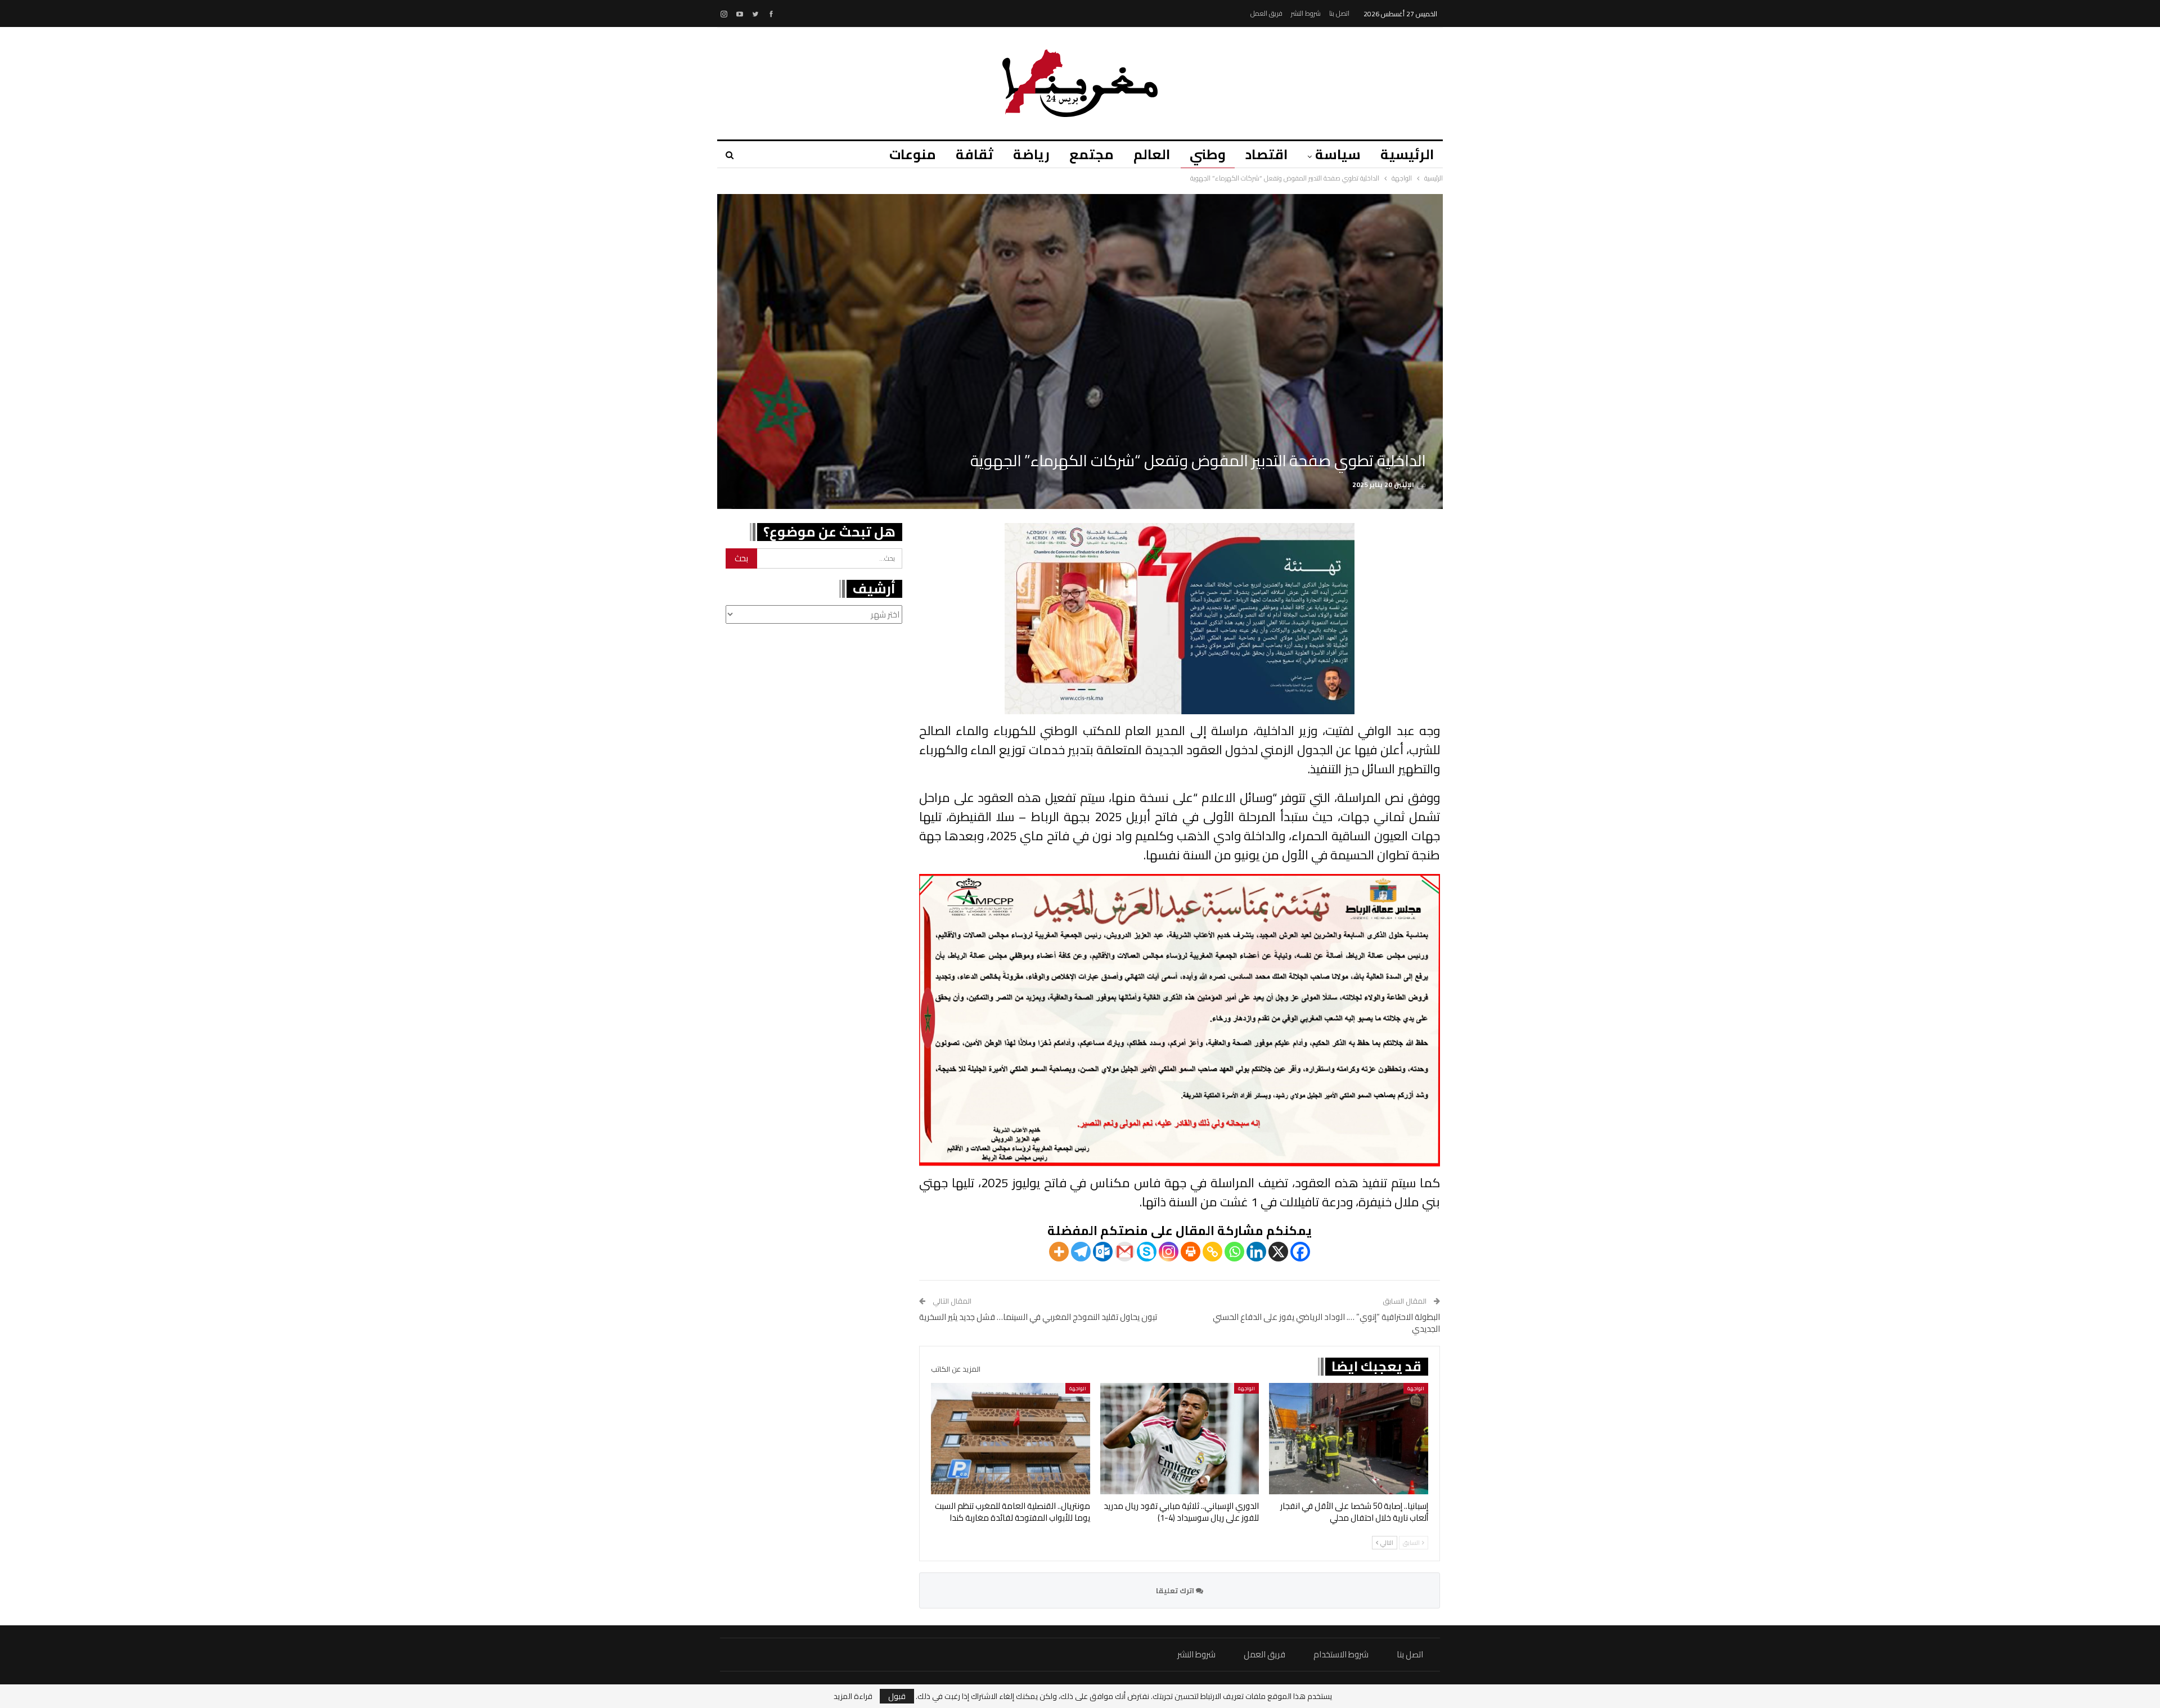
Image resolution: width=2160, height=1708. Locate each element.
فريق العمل (1266, 13)
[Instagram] (1169, 1252)
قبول (897, 1696)
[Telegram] (1081, 1252)
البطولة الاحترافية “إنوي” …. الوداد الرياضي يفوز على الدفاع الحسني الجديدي (1326, 1323)
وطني (1208, 154)
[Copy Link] (1212, 1252)
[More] (1059, 1252)
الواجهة (1416, 1388)
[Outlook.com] (1103, 1252)
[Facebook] (1300, 1252)
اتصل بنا (1339, 13)
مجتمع (1092, 154)
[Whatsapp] (1234, 1252)
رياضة (1031, 154)
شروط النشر (1306, 13)
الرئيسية (1407, 154)
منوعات (913, 154)
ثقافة (975, 154)
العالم (1152, 154)
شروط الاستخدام (1341, 1654)
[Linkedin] (1256, 1252)
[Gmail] (1125, 1252)
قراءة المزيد (853, 1696)
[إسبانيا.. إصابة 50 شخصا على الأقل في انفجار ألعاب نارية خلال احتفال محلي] (1349, 1439)
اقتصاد (1266, 154)
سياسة (1338, 154)
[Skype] (1147, 1252)
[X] (1278, 1252)
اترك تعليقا (1176, 1590)
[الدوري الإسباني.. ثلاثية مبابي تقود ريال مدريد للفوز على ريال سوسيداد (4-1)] (1180, 1439)
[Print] (1191, 1252)
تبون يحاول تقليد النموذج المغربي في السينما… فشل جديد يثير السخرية (1038, 1317)
